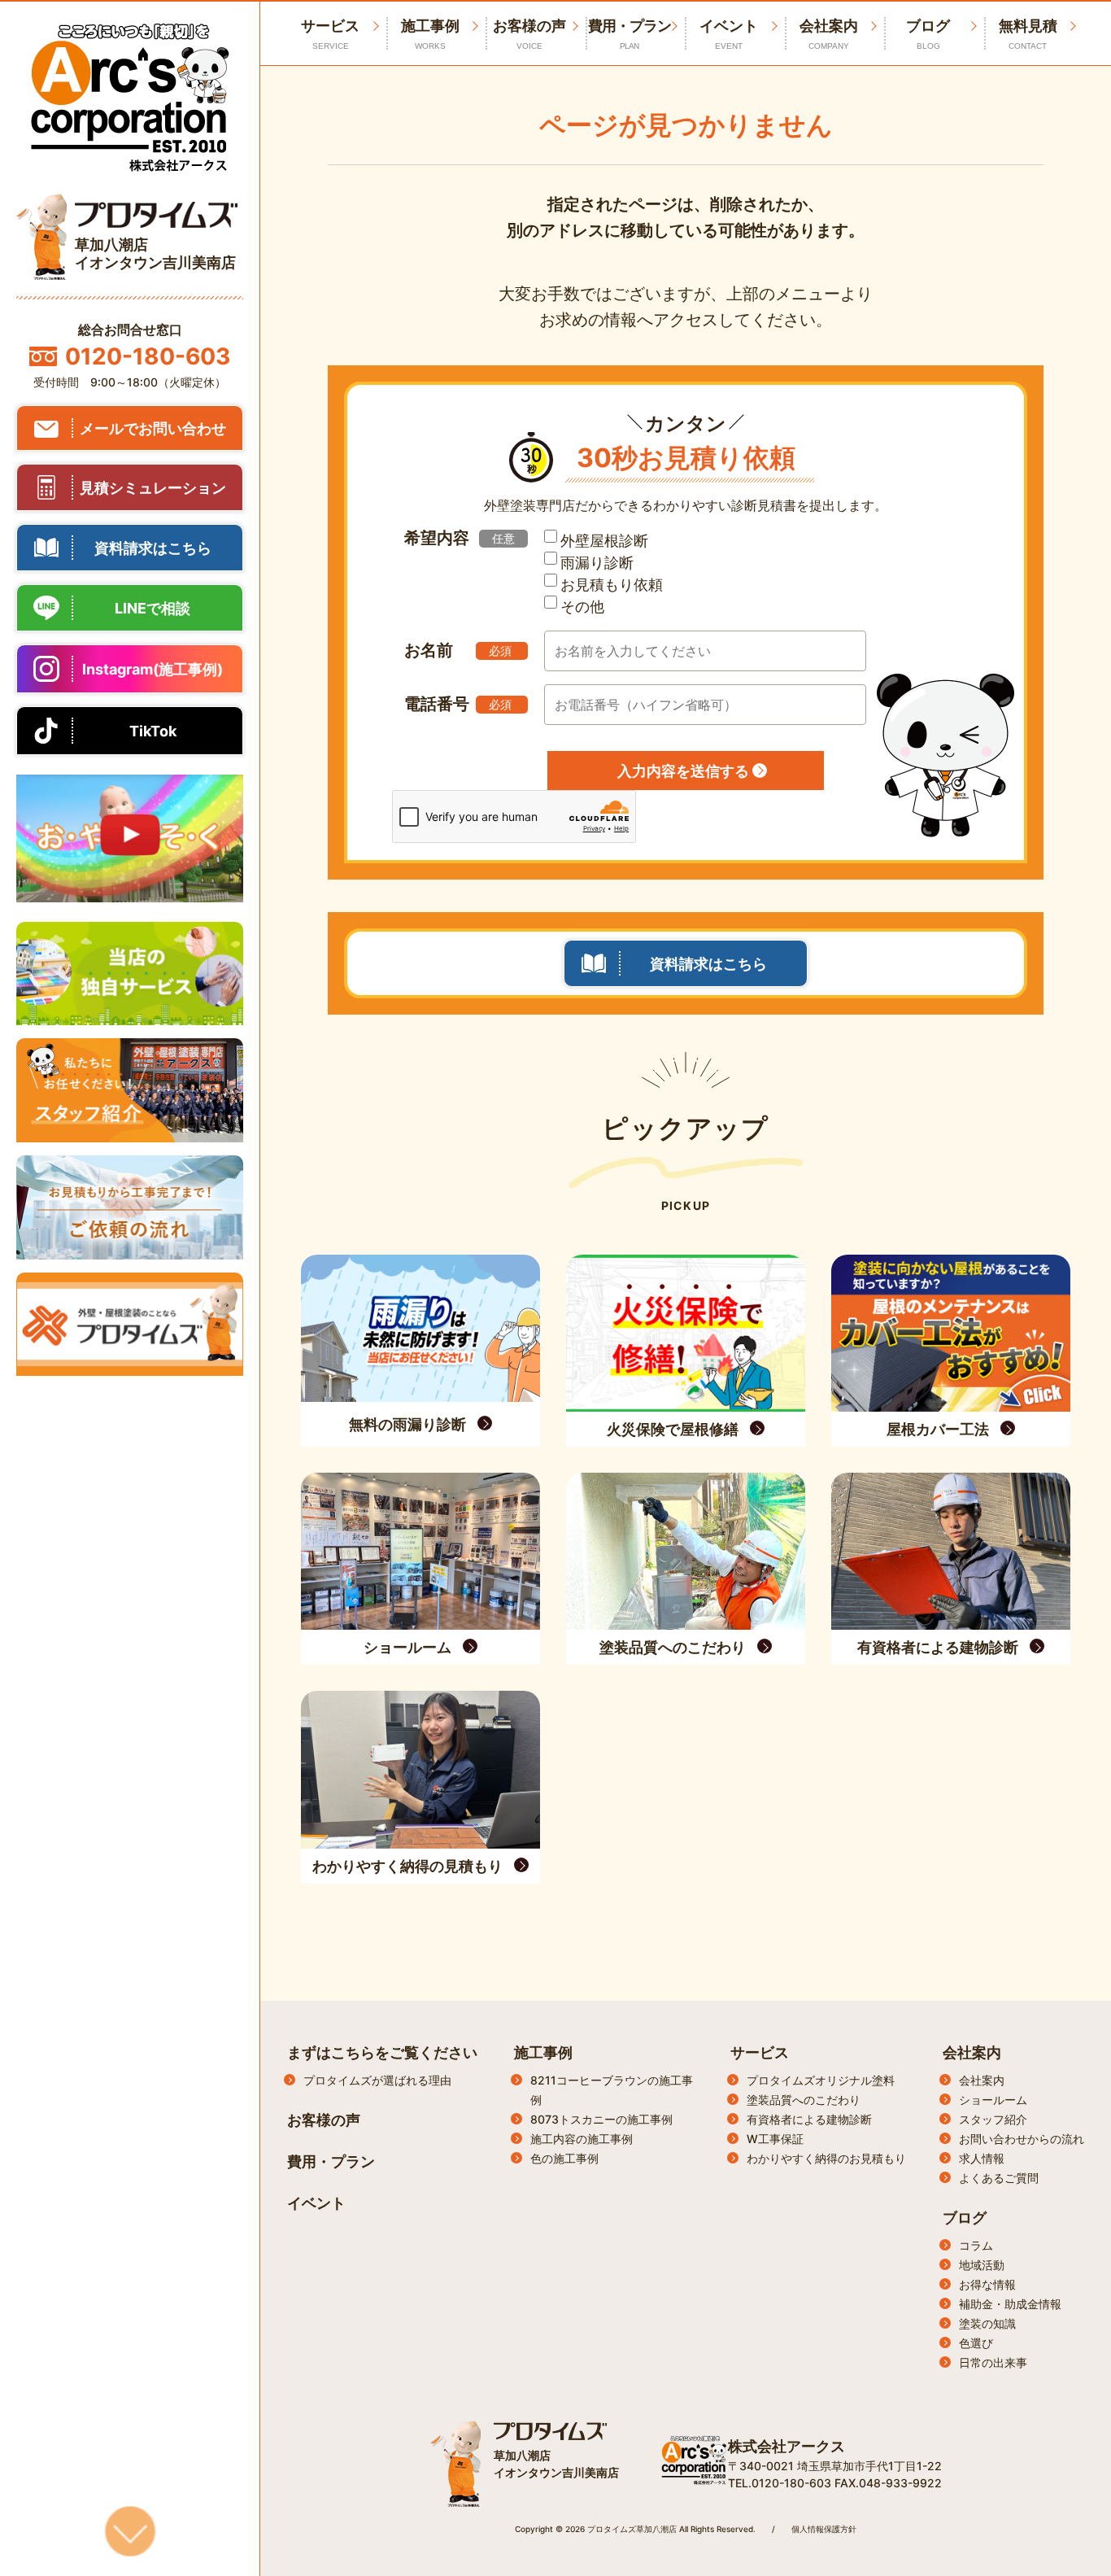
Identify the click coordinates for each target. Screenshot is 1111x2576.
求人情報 (982, 2158)
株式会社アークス (786, 2446)
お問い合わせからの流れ (1022, 2139)
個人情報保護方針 (824, 2529)
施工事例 (430, 34)
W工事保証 (775, 2139)
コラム (976, 2245)
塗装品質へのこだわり (804, 2100)
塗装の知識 (987, 2323)
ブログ (928, 34)
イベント (729, 34)
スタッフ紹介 (993, 2119)
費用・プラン (630, 34)
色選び (976, 2343)
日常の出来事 (993, 2362)
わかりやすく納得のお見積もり (826, 2158)
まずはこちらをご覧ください (382, 2052)
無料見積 (1028, 34)
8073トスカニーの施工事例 (601, 2119)
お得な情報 (987, 2284)
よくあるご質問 (999, 2178)
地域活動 (982, 2265)
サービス (760, 2052)
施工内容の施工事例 (582, 2139)
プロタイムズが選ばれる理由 (377, 2080)
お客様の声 (529, 34)
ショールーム (993, 2100)
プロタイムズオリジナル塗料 (821, 2080)
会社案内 (829, 34)
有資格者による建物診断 (809, 2119)
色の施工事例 (564, 2158)
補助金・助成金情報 (1010, 2304)
